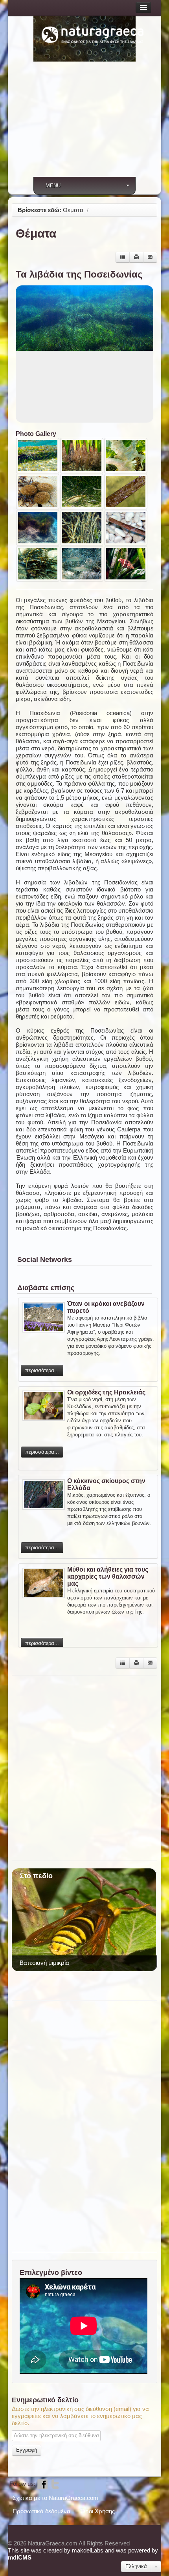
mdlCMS (20, 2557)
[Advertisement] (84, 124)
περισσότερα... (42, 1370)
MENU (53, 186)
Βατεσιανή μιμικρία (44, 1963)
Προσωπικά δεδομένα (41, 2511)
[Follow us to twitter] (55, 2484)
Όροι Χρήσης (98, 2511)
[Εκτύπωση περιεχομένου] (136, 257)
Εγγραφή (27, 2450)
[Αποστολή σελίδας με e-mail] (150, 257)
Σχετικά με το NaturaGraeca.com (55, 2498)
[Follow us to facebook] (42, 2484)
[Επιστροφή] (123, 257)
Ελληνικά (136, 2566)
